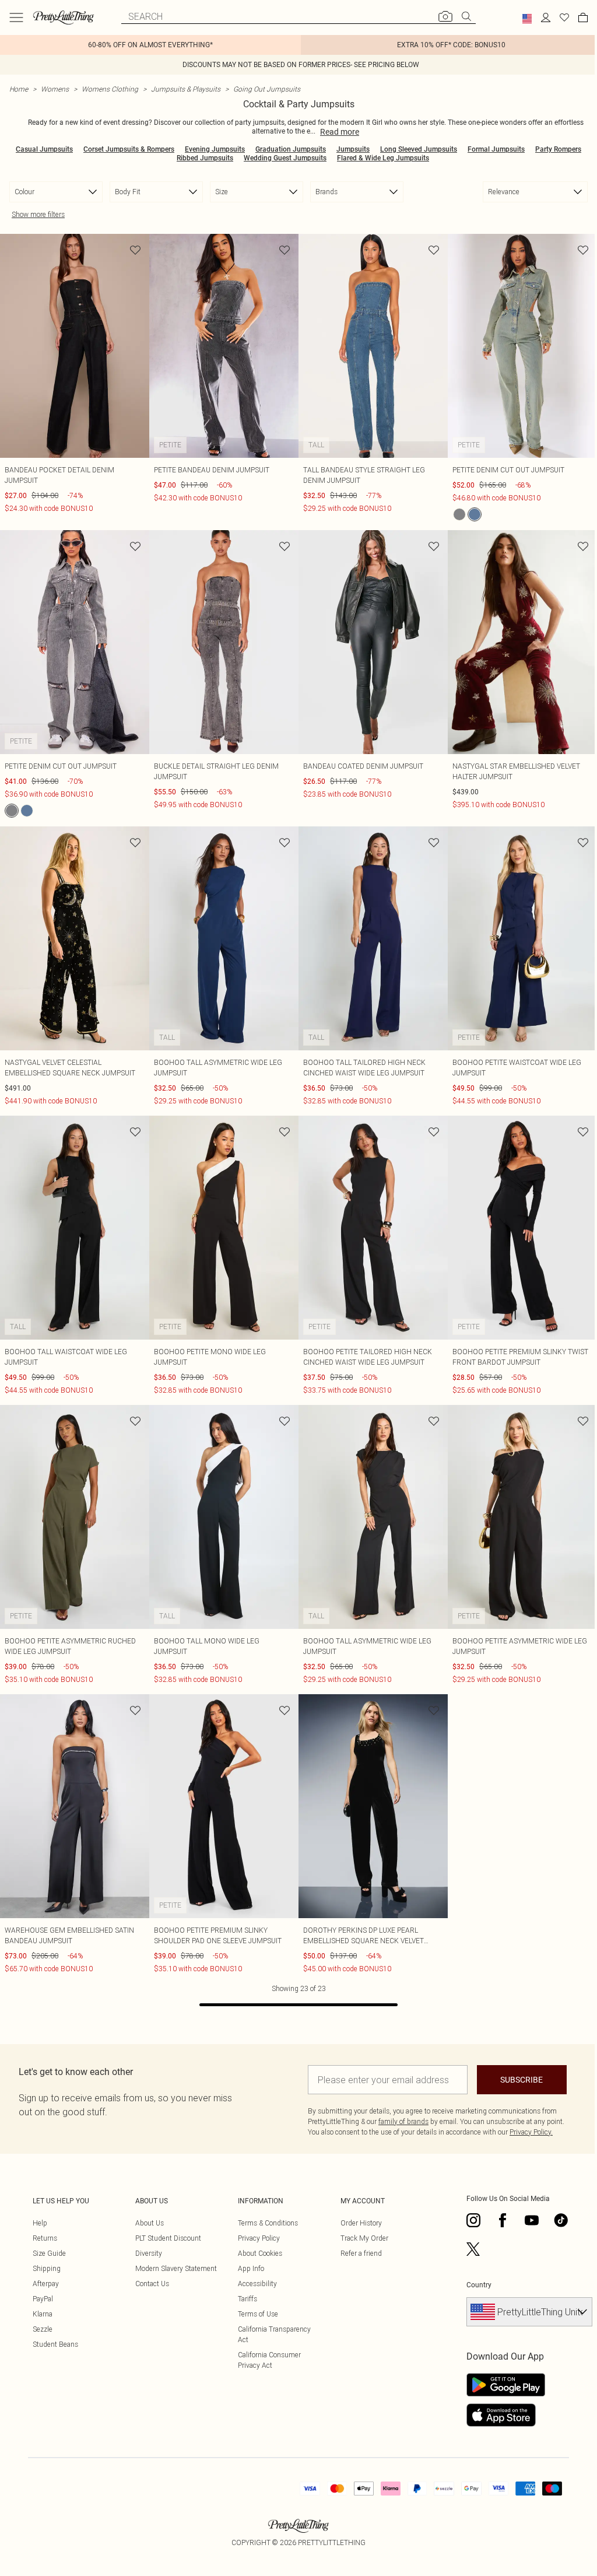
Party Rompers (558, 149)
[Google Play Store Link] (506, 2385)
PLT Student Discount (168, 2238)
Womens (55, 89)
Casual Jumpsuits (44, 149)
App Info (251, 2268)
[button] (527, 19)
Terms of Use (258, 2314)
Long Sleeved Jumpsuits (419, 149)
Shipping (47, 2268)
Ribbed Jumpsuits (205, 158)
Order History (361, 2223)
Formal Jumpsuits (496, 149)
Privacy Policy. (531, 2132)
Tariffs (247, 2299)
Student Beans (55, 2344)
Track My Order (364, 2238)
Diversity (149, 2253)
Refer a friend (361, 2253)
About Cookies (260, 2253)
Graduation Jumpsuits (291, 149)
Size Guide (49, 2253)
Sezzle (43, 2329)
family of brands (403, 2121)
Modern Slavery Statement (176, 2268)
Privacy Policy (259, 2238)
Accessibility (257, 2284)
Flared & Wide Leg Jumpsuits (383, 158)
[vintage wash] (475, 514)
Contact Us (152, 2284)
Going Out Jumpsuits (267, 89)
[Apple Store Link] (506, 2415)
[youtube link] (532, 2220)
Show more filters (38, 214)
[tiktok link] (561, 2220)
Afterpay (46, 2284)
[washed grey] (459, 514)
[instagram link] (473, 2220)
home (19, 89)
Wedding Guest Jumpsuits (285, 158)
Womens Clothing (110, 89)
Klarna (43, 2314)
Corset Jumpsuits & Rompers (129, 149)
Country (479, 2285)
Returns (45, 2238)
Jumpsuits (353, 149)
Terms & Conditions (268, 2223)
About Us (150, 2223)
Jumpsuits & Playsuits (186, 89)
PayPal (43, 2299)
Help (40, 2223)
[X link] (473, 2249)
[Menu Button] (16, 17)
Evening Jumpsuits (215, 149)
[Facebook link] (503, 2220)
